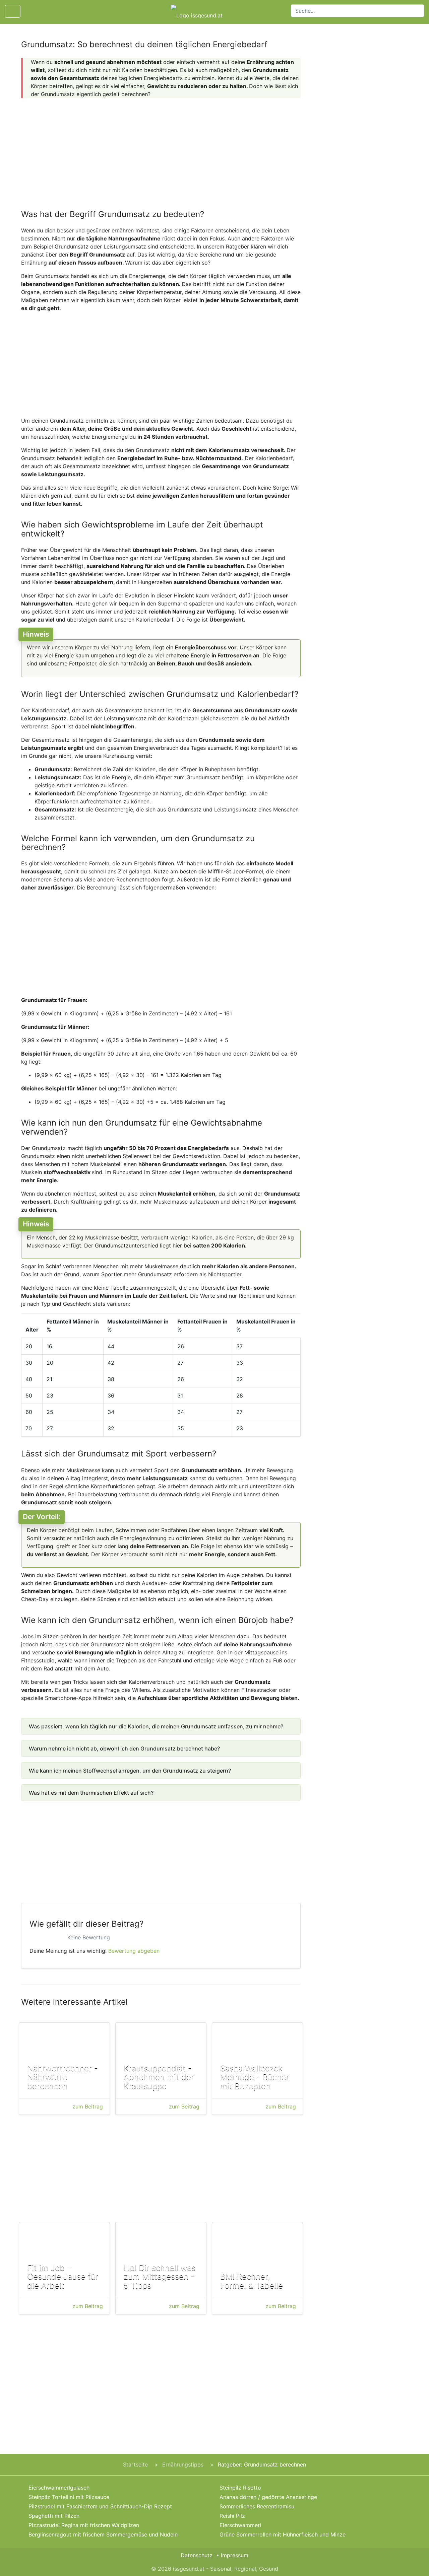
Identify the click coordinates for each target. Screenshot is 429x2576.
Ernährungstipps (183, 2464)
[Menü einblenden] (13, 11)
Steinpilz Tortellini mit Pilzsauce (69, 2497)
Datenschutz (197, 2555)
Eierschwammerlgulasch (59, 2488)
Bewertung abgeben (134, 1951)
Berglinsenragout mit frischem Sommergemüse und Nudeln (103, 2534)
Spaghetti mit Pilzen (54, 2516)
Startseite (135, 2464)
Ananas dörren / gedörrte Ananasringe (268, 2497)
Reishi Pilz (232, 2516)
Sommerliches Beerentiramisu (257, 2506)
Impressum (235, 2555)
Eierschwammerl (240, 2525)
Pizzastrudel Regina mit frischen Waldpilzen (84, 2525)
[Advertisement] (161, 150)
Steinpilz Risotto (240, 2488)
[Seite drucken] (31, 11)
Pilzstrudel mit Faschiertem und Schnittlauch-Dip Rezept (100, 2506)
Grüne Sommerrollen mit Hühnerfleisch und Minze (283, 2534)
